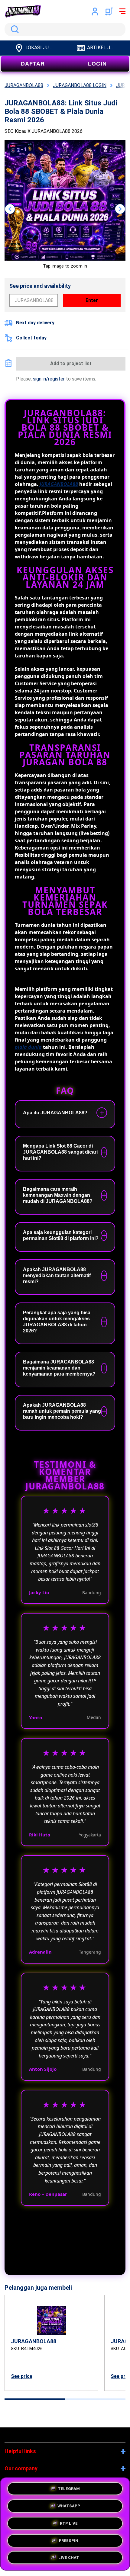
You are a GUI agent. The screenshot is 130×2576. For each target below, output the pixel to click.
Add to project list (71, 363)
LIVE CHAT (69, 2557)
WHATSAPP (69, 2504)
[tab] (35, 2399)
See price (22, 2376)
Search (14, 29)
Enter (92, 300)
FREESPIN (69, 2539)
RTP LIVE (69, 2522)
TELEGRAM (69, 2487)
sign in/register (49, 379)
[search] (65, 29)
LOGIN (97, 64)
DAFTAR (33, 64)
